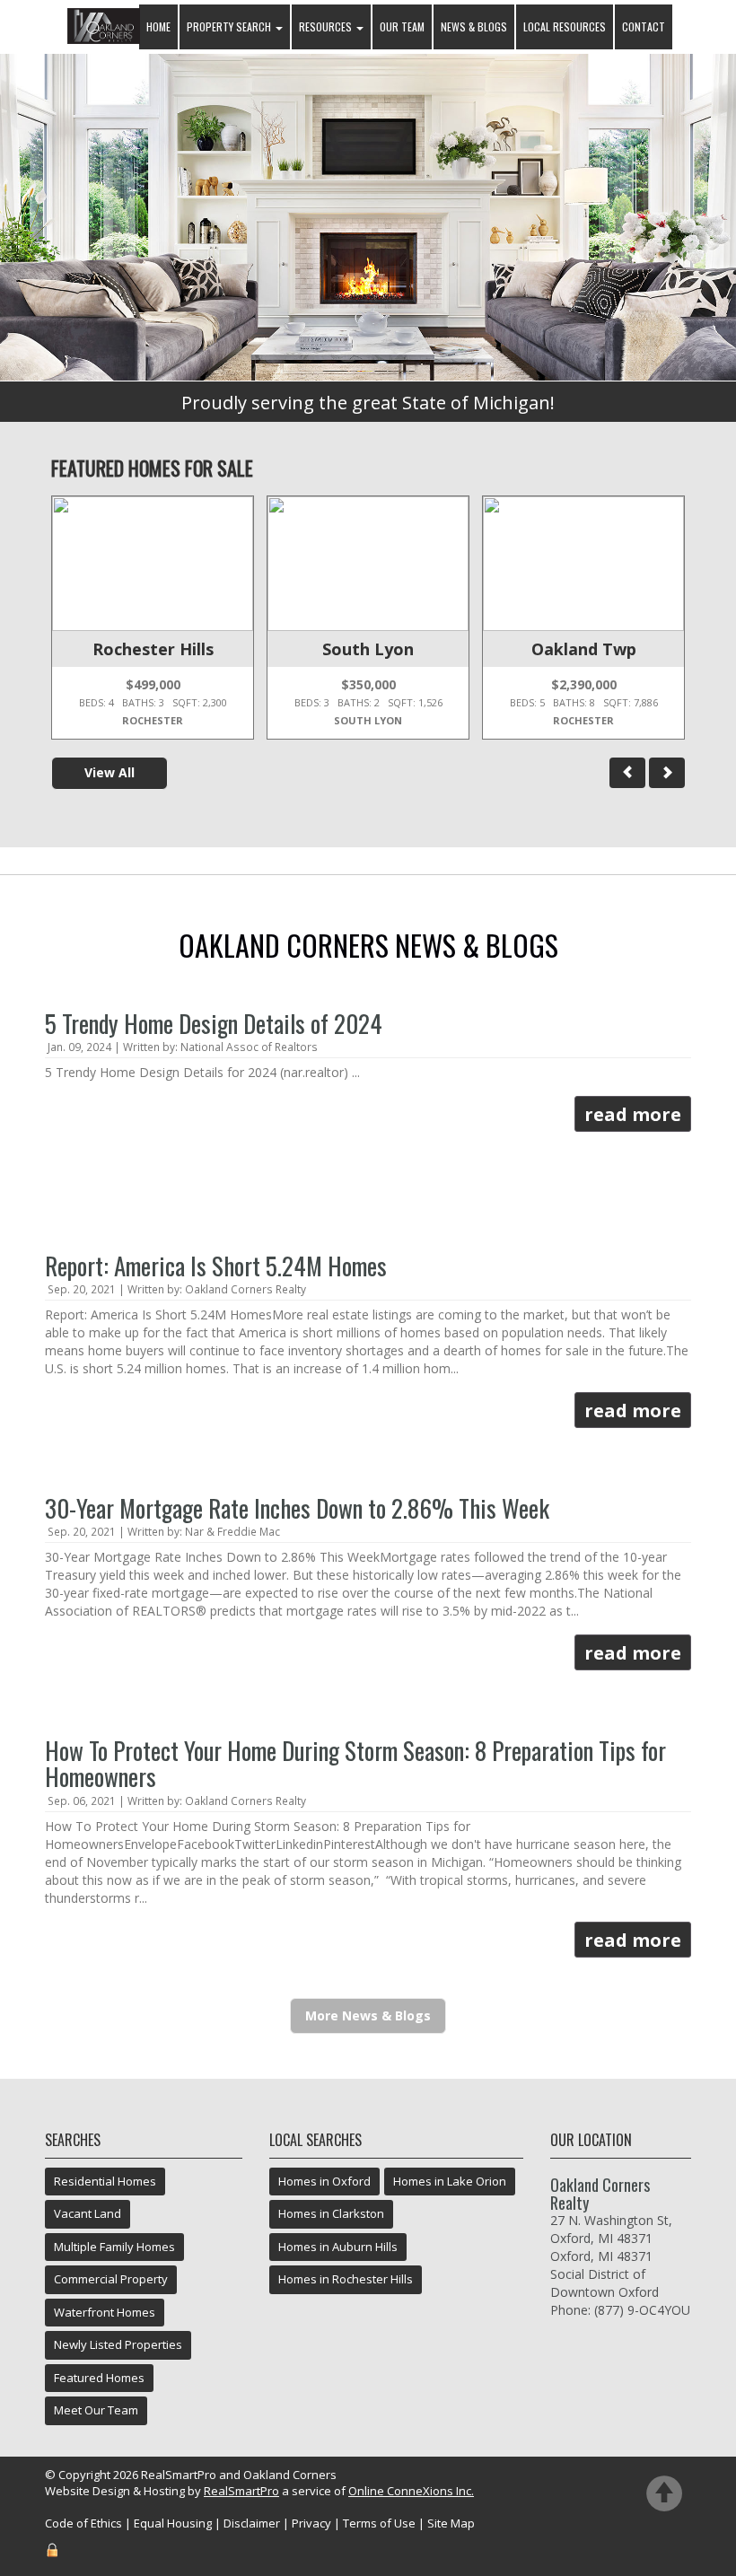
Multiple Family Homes (114, 2247)
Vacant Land (88, 2213)
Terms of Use (379, 2523)
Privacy (311, 2523)
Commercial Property (111, 2279)
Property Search (230, 26)
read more (633, 1114)
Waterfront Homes (105, 2312)
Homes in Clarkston (331, 2213)
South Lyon (368, 649)
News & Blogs (474, 26)
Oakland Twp (584, 649)
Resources (327, 26)
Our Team (402, 26)
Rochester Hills (153, 649)
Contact (644, 26)
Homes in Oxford (324, 2181)
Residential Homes (105, 2181)
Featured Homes (99, 2378)
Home (158, 26)
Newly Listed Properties (118, 2344)
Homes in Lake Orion (450, 2181)
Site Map (451, 2523)
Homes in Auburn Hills (338, 2247)
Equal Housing (173, 2523)
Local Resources (565, 26)
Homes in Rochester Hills (346, 2279)
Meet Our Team (96, 2410)
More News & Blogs (368, 2015)
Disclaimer (252, 2523)
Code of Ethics (83, 2523)
